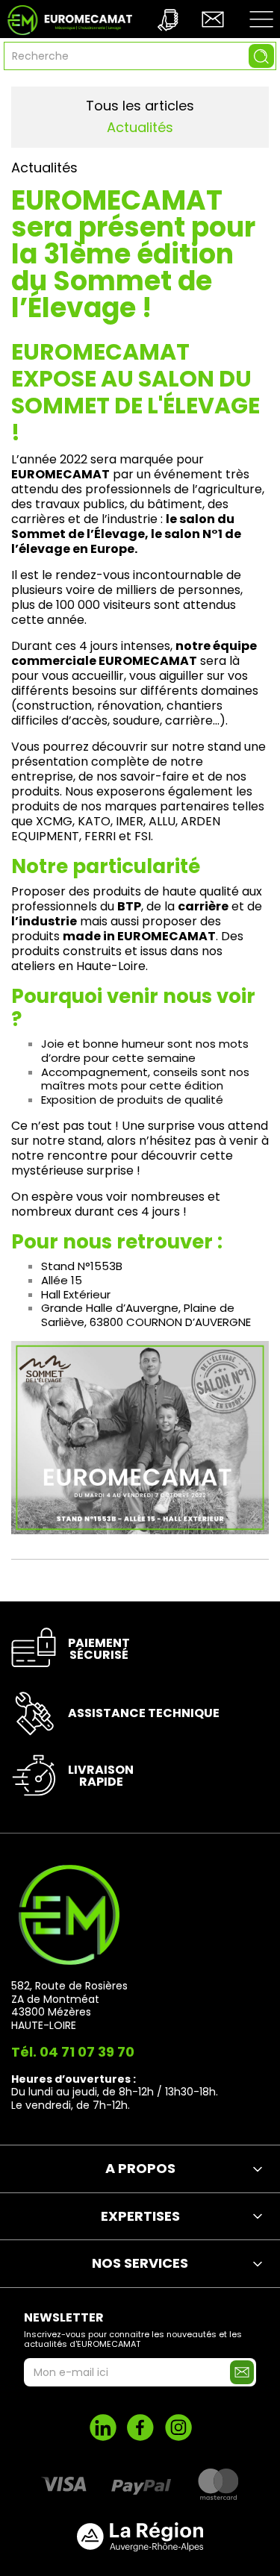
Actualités (140, 127)
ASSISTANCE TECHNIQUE (144, 1713)
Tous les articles (140, 106)
